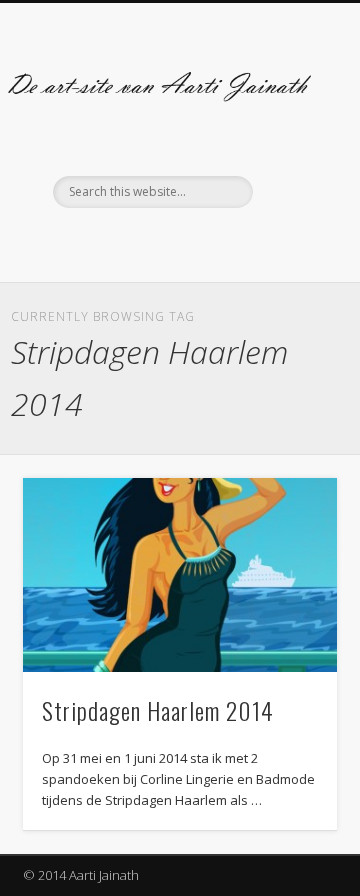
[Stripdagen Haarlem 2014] (180, 575)
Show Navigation (290, 179)
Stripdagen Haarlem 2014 (158, 710)
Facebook (157, 242)
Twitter (198, 242)
